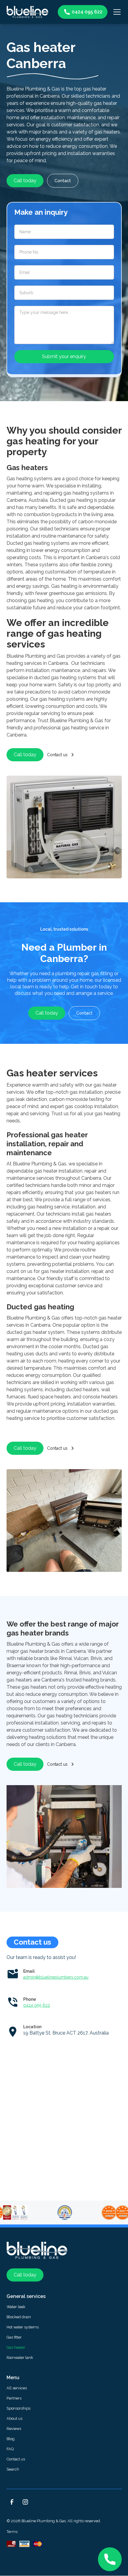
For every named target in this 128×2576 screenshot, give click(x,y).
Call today (25, 181)
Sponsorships (18, 2408)
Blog (11, 2439)
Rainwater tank (20, 2358)
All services (17, 2388)
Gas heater (16, 2347)
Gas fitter (14, 2337)
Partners (14, 2398)
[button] (116, 12)
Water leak (16, 2307)
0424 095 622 (37, 2005)
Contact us (16, 2459)
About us (14, 2418)
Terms (12, 2532)
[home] (31, 12)
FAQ (10, 2449)
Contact (63, 181)
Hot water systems (23, 2327)
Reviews (14, 2429)
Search (13, 2469)
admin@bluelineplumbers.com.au (56, 1977)
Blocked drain (19, 2317)
